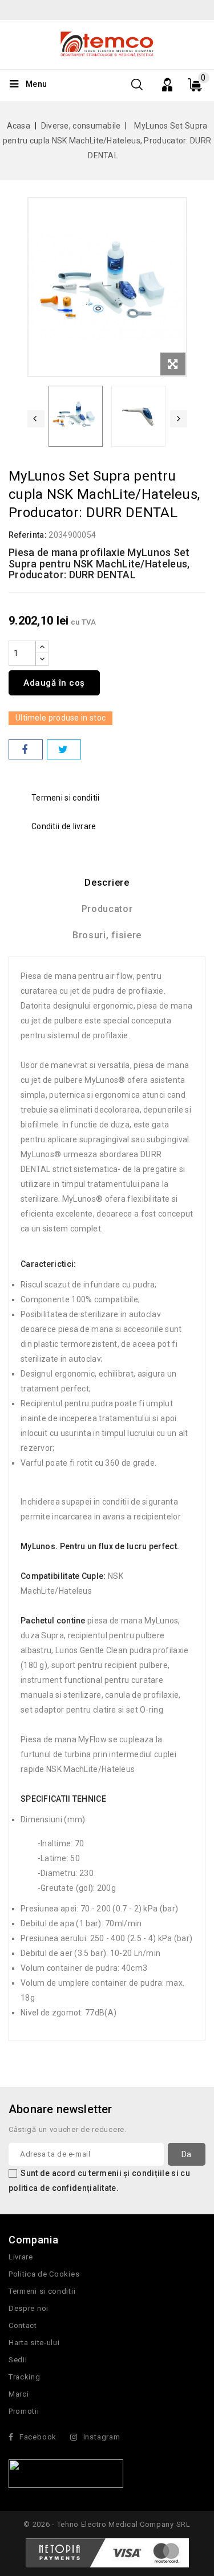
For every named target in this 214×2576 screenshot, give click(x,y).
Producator (107, 909)
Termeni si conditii (42, 2291)
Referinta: (28, 535)
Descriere (107, 883)
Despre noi (29, 2308)
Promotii (24, 2411)
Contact (23, 2325)
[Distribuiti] (26, 749)
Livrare (21, 2257)
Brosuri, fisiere (107, 935)
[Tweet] (64, 749)
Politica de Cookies (44, 2274)
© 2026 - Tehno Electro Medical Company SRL (107, 2524)
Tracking (25, 2377)
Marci (19, 2394)
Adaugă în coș (54, 683)
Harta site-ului (34, 2343)
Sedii (18, 2360)
